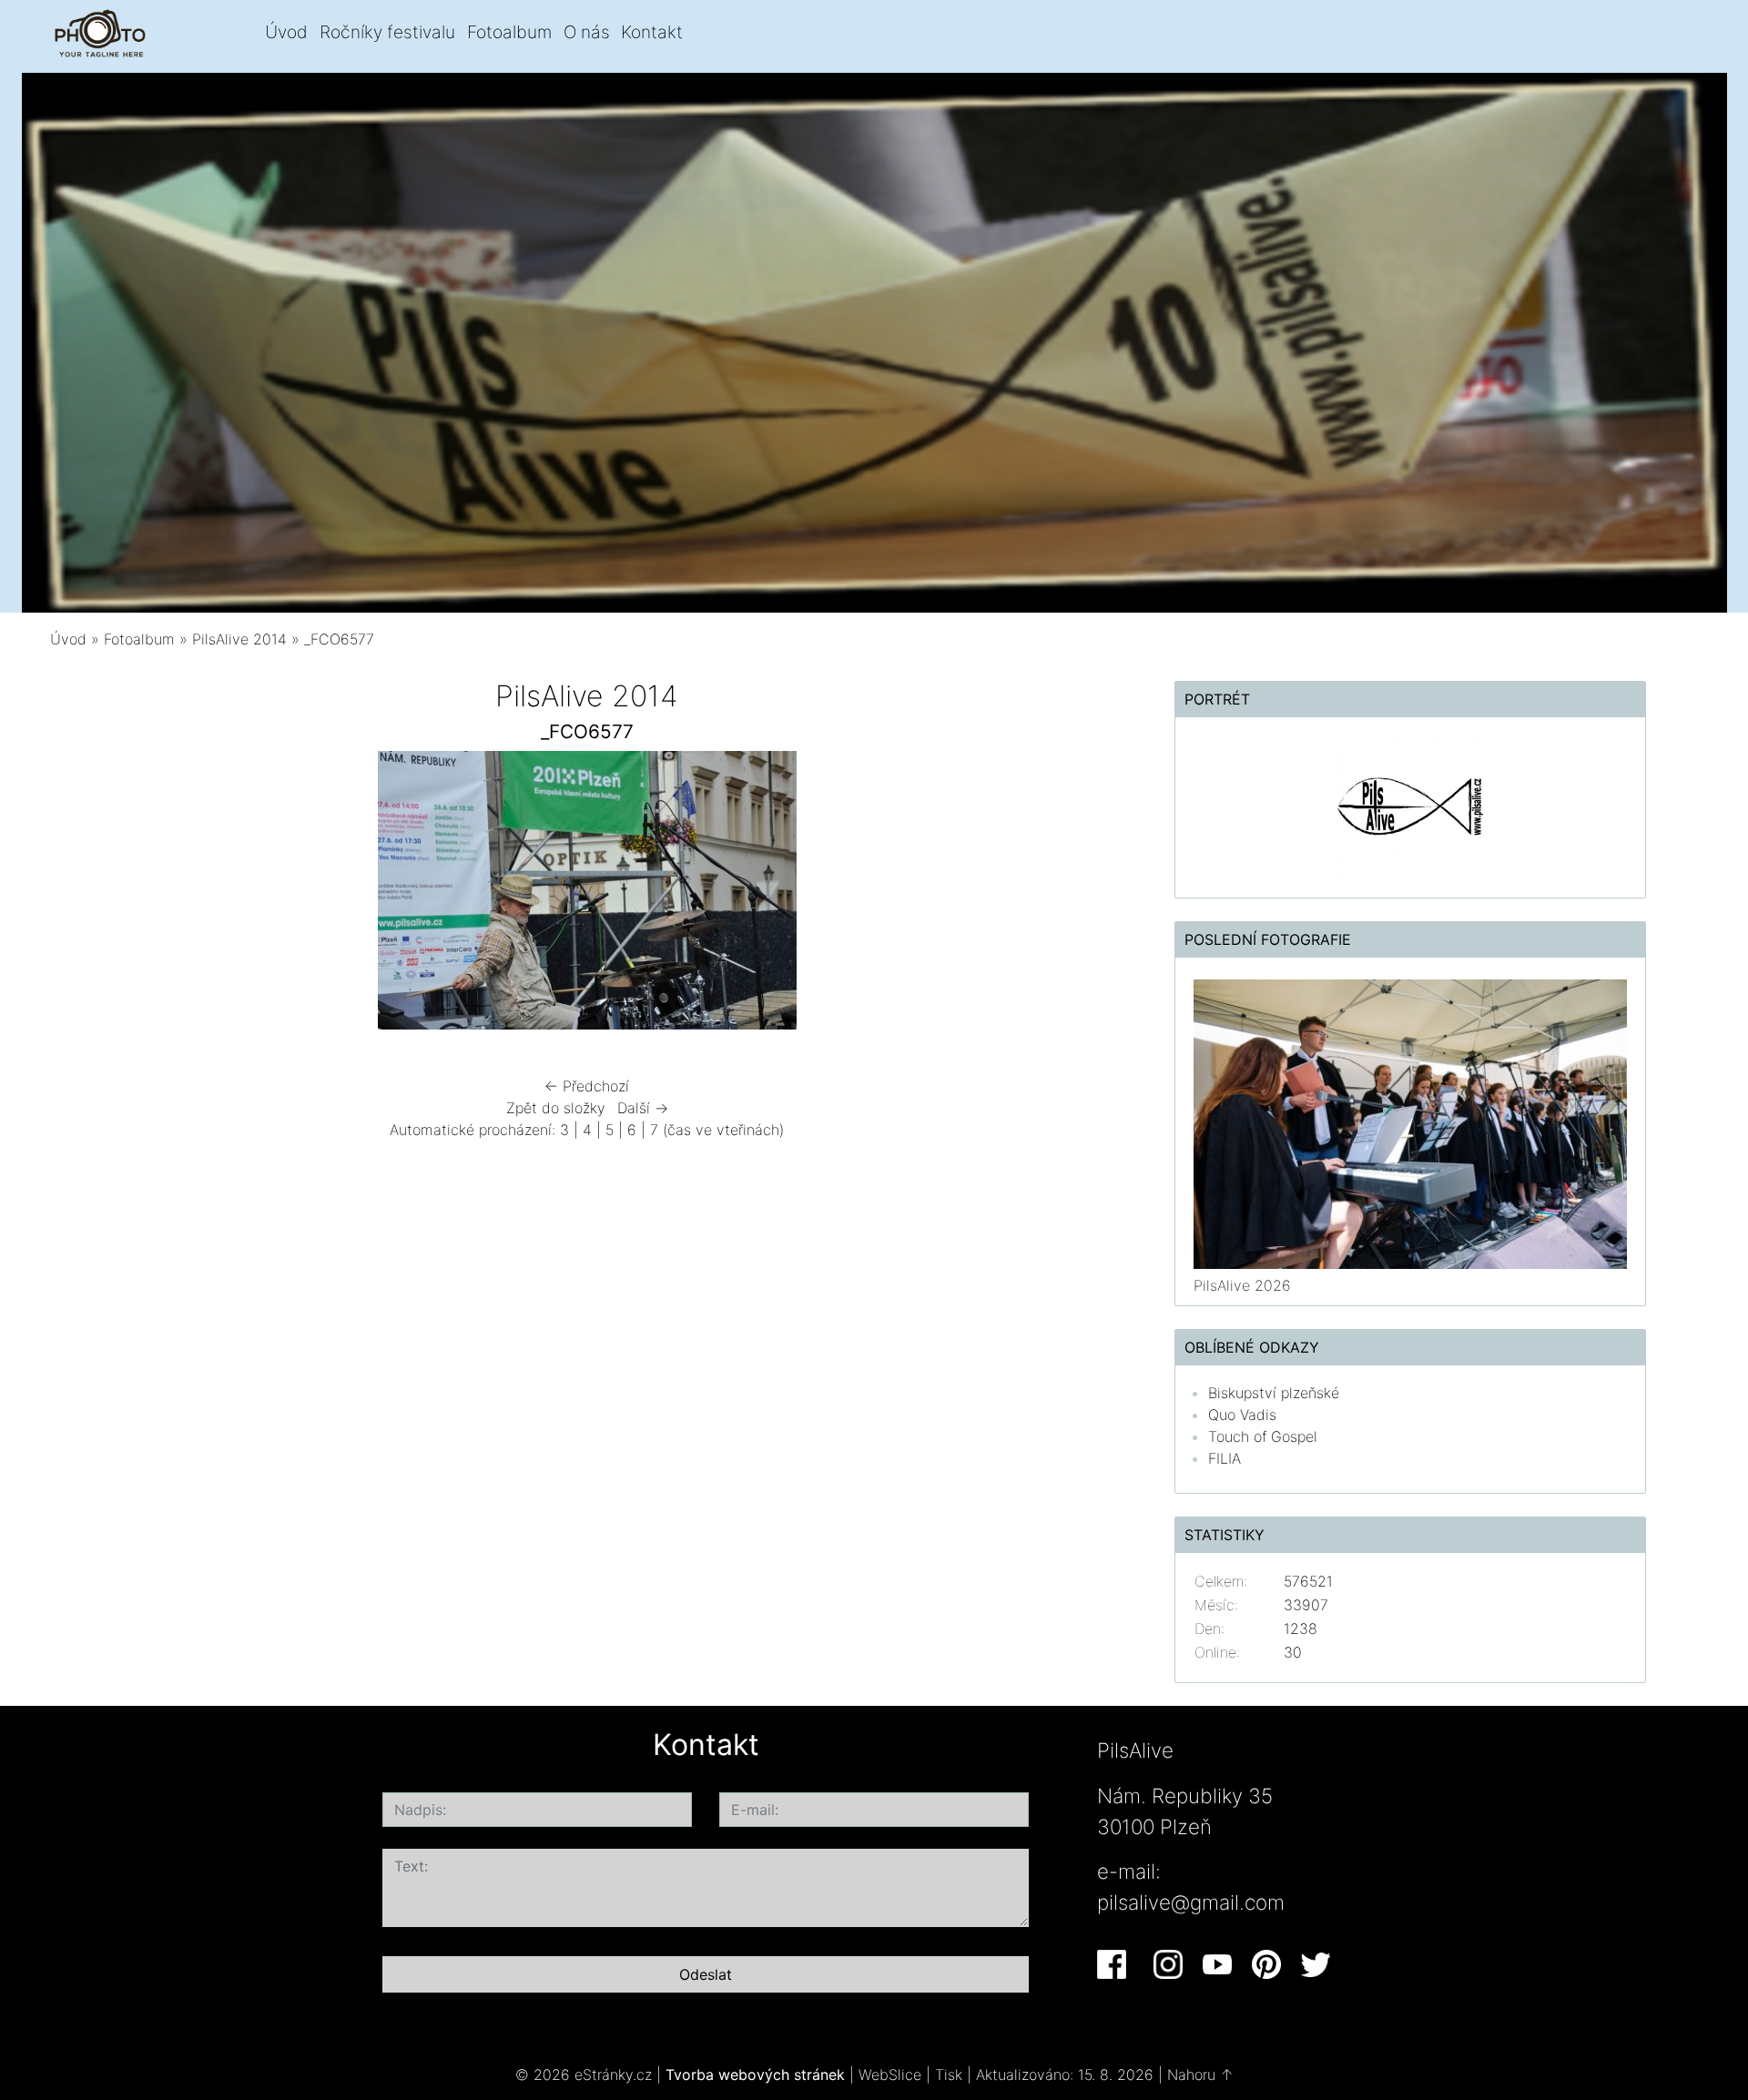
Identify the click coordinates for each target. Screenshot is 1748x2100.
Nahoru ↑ (1200, 2075)
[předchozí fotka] (98, 895)
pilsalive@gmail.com (1191, 1902)
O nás (587, 32)
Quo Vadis (1242, 1415)
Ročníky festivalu (387, 32)
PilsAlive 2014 (239, 639)
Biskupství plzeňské (1274, 1393)
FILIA (1225, 1458)
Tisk (949, 2075)
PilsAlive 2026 (1242, 1285)
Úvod (286, 32)
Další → (643, 1108)
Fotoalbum (509, 32)
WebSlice (890, 2075)
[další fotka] (1077, 895)
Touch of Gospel (1263, 1436)
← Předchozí (587, 1086)
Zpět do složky (556, 1108)
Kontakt (652, 32)
